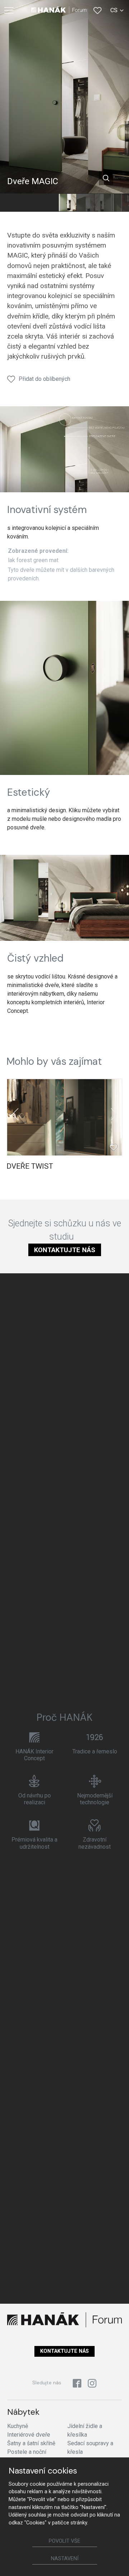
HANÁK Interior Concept (34, 1755)
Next (114, 1114)
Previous (15, 1114)
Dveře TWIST (30, 1166)
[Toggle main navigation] (9, 10)
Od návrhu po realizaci (35, 1799)
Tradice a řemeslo (95, 1751)
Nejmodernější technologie (95, 1799)
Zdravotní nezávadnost (95, 1843)
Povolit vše (64, 2541)
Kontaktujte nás (65, 1250)
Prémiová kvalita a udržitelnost (34, 1843)
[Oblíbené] (97, 10)
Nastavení (65, 2559)
